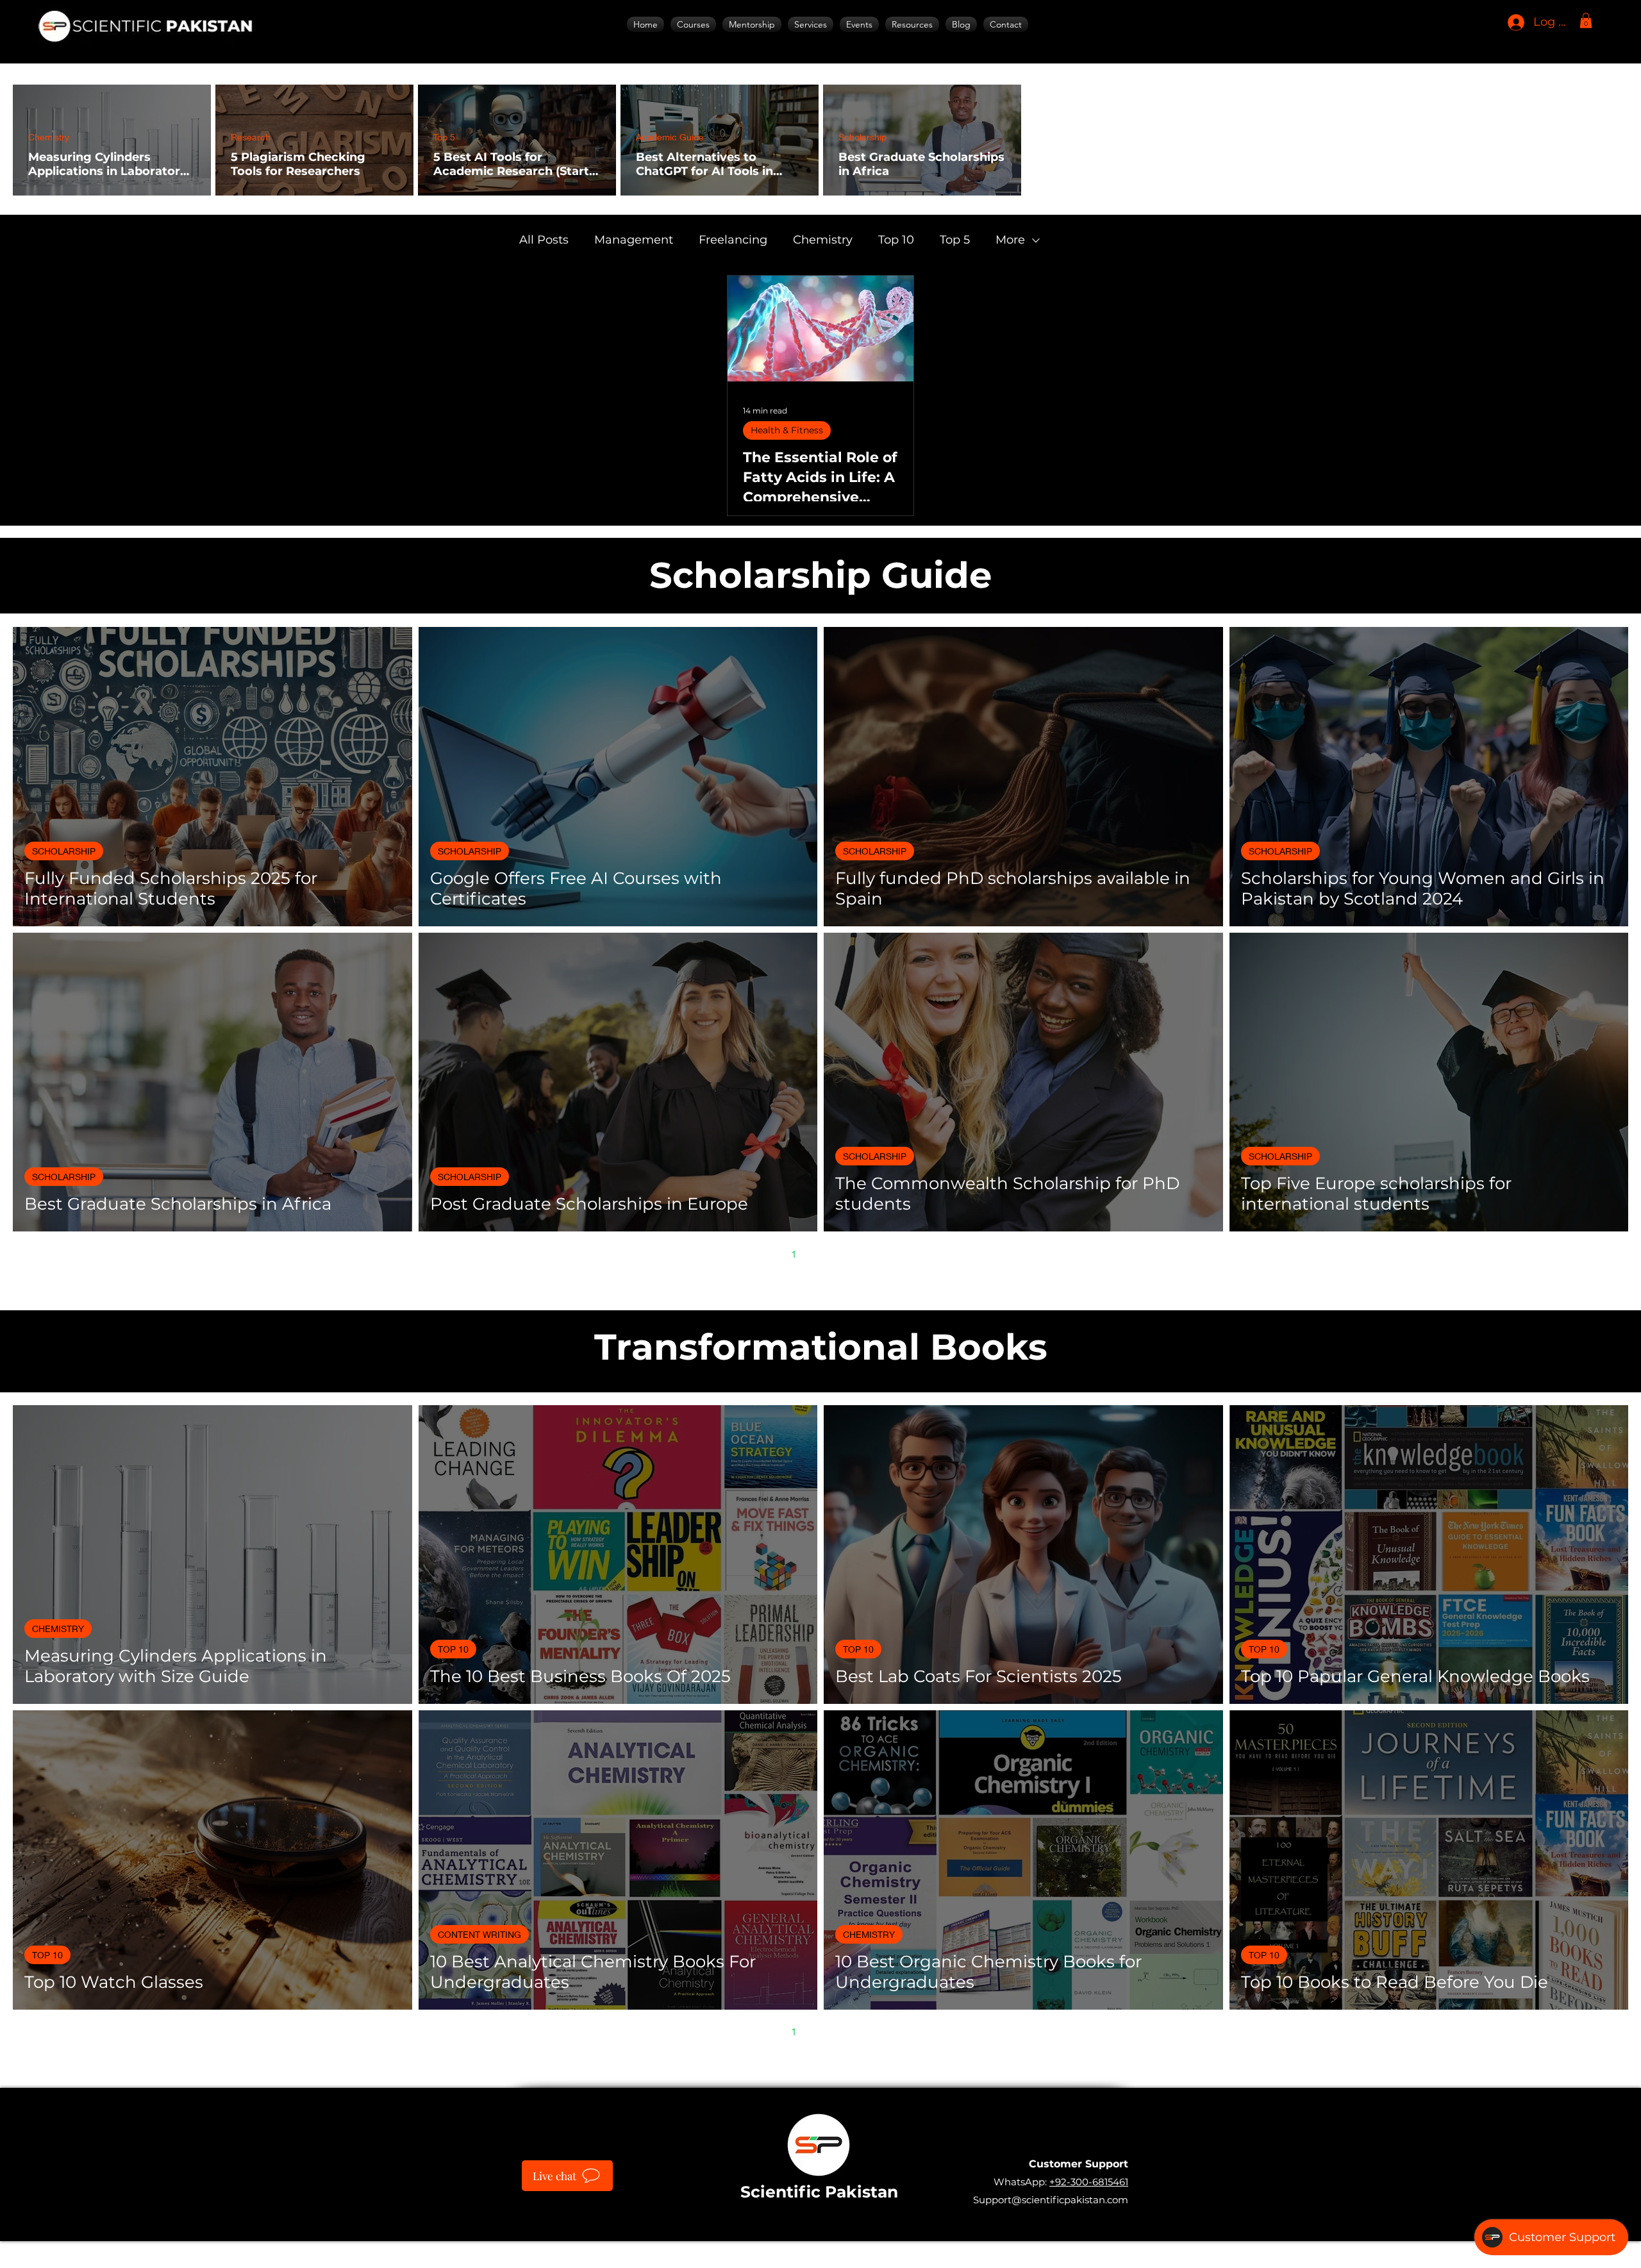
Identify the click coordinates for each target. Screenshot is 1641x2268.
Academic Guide (670, 137)
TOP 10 (453, 1649)
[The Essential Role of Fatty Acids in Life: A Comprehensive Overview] (820, 329)
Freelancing (733, 240)
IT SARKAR (912, 2248)
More (1010, 240)
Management (634, 240)
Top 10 (896, 240)
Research (251, 137)
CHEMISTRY (58, 1629)
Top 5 (444, 137)
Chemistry (49, 137)
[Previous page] (767, 1253)
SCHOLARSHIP (64, 851)
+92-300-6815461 (1089, 2182)
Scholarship (862, 137)
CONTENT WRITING (479, 1934)
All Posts (544, 240)
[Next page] (874, 1253)
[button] (811, 24)
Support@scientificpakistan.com (1051, 2200)
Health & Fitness (787, 430)
